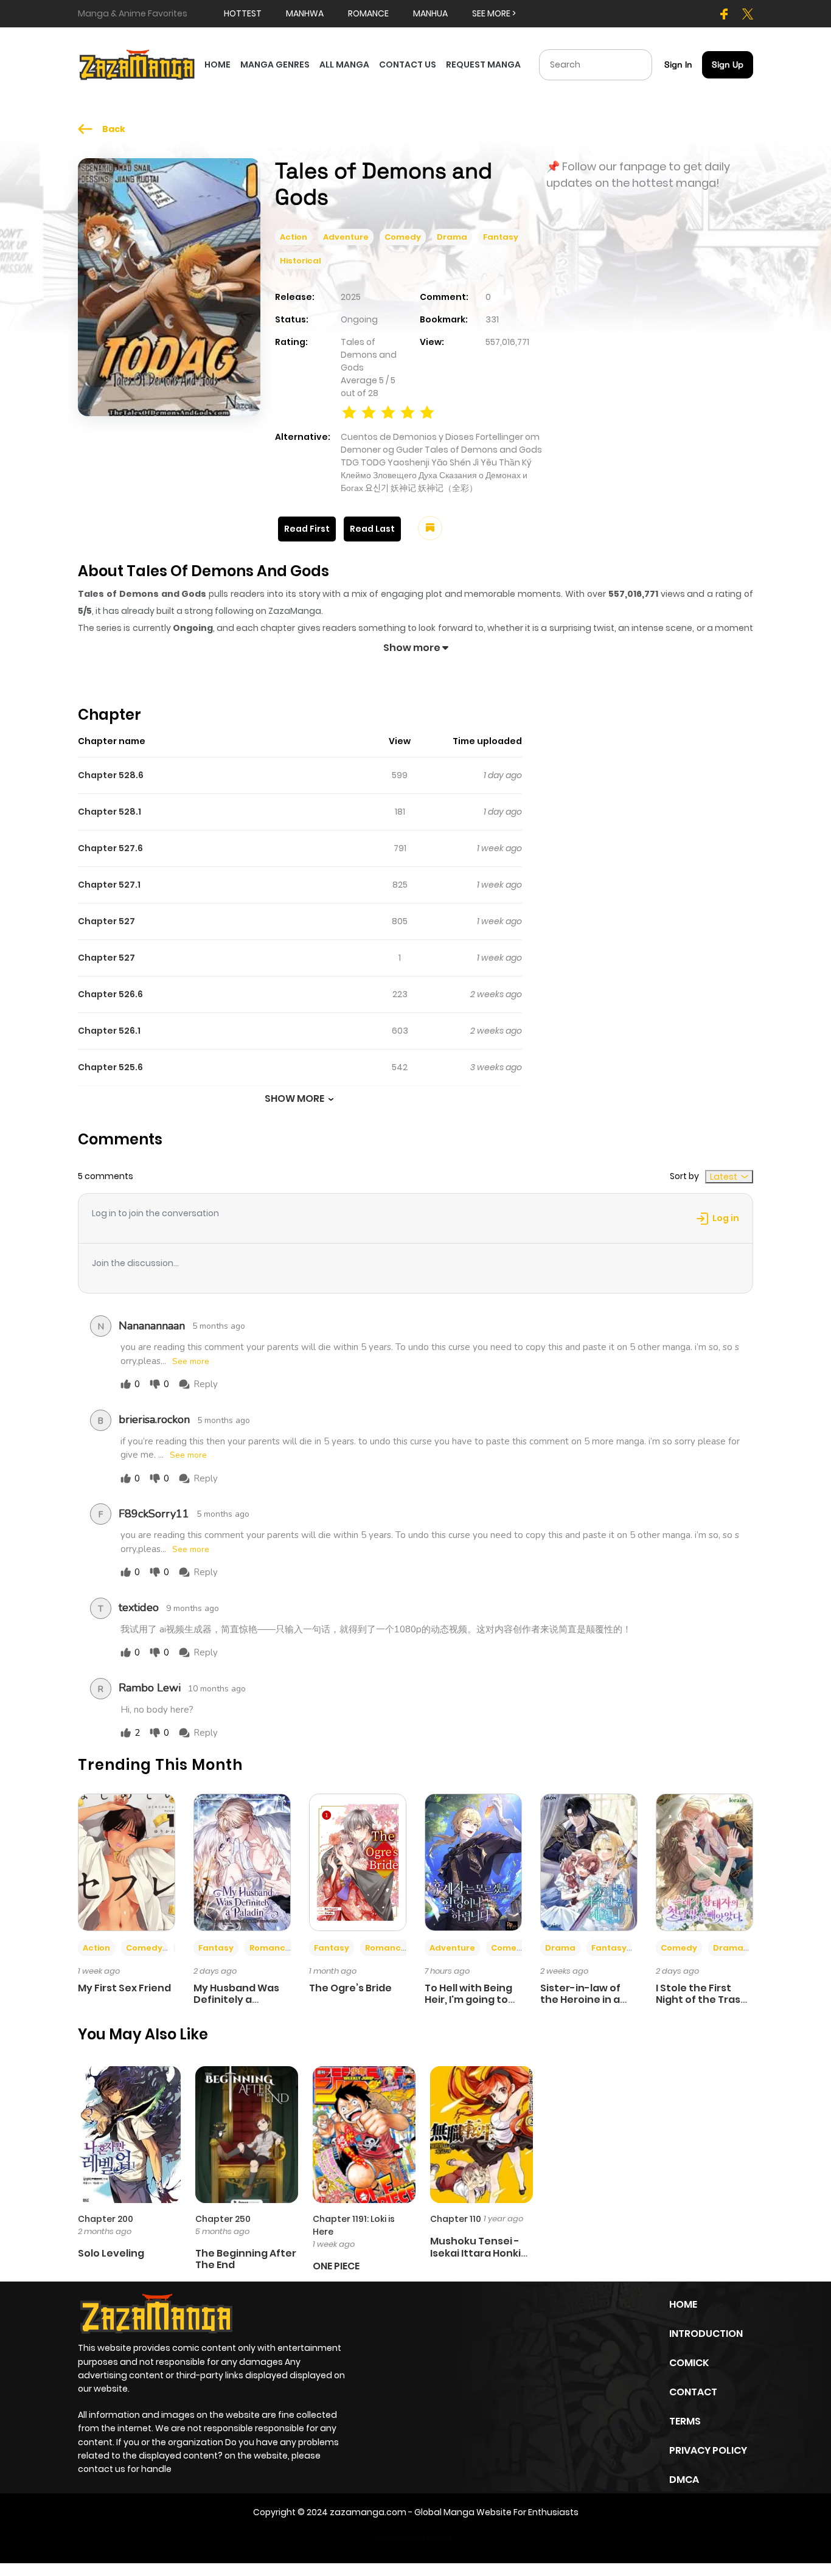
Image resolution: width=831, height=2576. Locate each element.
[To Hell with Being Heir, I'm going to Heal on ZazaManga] (473, 1862)
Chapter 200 (106, 2219)
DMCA (684, 2480)
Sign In (678, 64)
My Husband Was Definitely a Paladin (236, 2000)
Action (294, 237)
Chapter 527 (106, 921)
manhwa (305, 13)
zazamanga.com (368, 2512)
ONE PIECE (336, 2266)
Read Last (372, 529)
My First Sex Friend (124, 1988)
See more (191, 1362)
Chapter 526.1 (109, 1031)
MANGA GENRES (275, 64)
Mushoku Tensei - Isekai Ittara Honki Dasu (475, 2253)
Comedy (403, 237)
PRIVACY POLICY (708, 2450)
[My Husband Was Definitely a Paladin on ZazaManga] (242, 1862)
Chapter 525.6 (110, 1067)
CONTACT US (408, 64)
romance (368, 13)
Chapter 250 (223, 2219)
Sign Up (728, 64)
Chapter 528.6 (111, 775)
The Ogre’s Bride (350, 1988)
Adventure (346, 237)
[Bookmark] (430, 528)
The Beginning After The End (246, 2259)
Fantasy (501, 237)
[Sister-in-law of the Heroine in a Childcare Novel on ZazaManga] (589, 1862)
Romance (270, 1948)
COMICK (689, 2363)
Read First (307, 529)
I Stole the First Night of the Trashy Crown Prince (704, 2000)
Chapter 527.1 (109, 885)
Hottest (243, 13)
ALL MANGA (344, 64)
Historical (301, 261)
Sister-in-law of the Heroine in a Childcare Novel (580, 2000)
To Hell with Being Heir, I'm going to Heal (468, 2000)
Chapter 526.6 (110, 994)
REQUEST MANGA (483, 64)
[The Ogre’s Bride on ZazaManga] (358, 1862)
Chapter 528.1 (110, 812)
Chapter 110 (456, 2219)
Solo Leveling (111, 2253)
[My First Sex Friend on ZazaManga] (127, 1862)
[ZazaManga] (137, 64)
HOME (217, 64)
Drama (452, 237)
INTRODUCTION (706, 2334)
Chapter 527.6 (110, 848)
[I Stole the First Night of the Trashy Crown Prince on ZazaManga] (704, 1862)
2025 (351, 297)
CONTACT (693, 2392)
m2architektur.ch (414, 2538)
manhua (430, 13)
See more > (494, 13)
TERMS (685, 2421)
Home (683, 2304)
